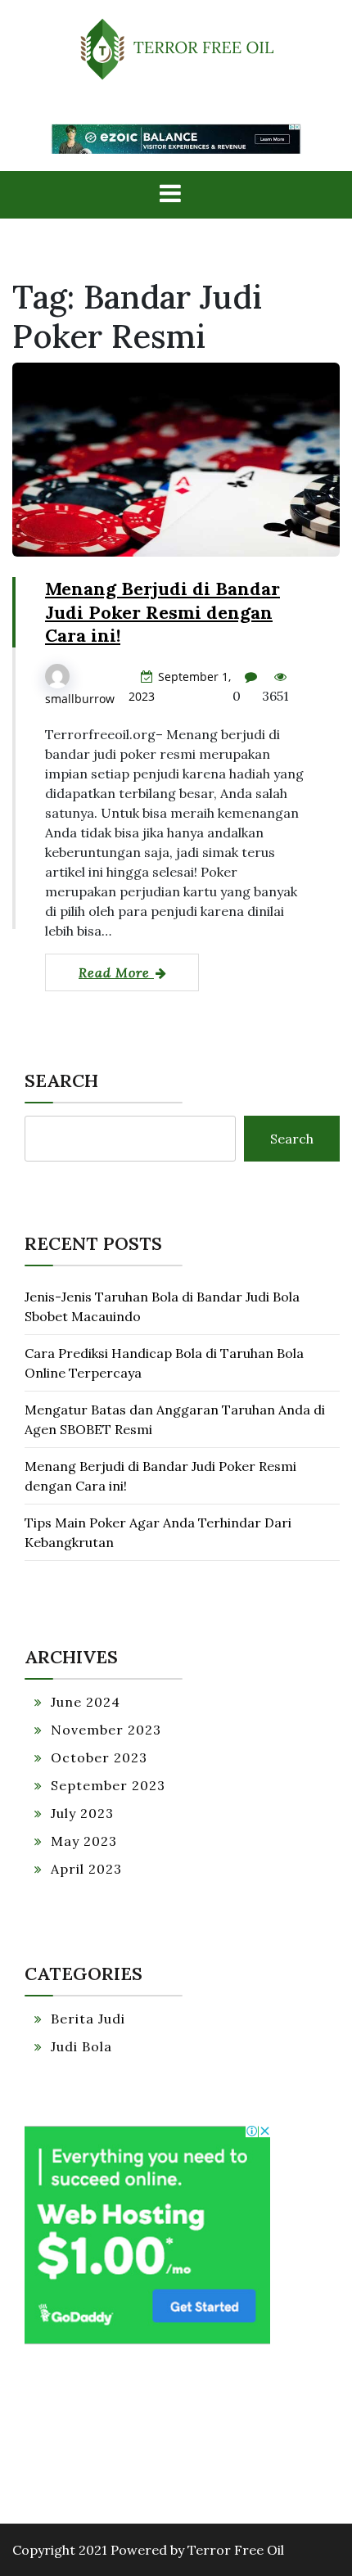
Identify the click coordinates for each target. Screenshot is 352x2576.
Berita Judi (88, 2019)
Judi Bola (81, 2046)
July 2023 (82, 1813)
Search (61, 1080)
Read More (116, 972)
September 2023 (108, 1785)
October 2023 (99, 1757)
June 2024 (86, 1702)
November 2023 (106, 1730)
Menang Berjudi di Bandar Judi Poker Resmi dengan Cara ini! (162, 612)
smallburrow (80, 699)
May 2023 (84, 1841)
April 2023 (86, 1869)
